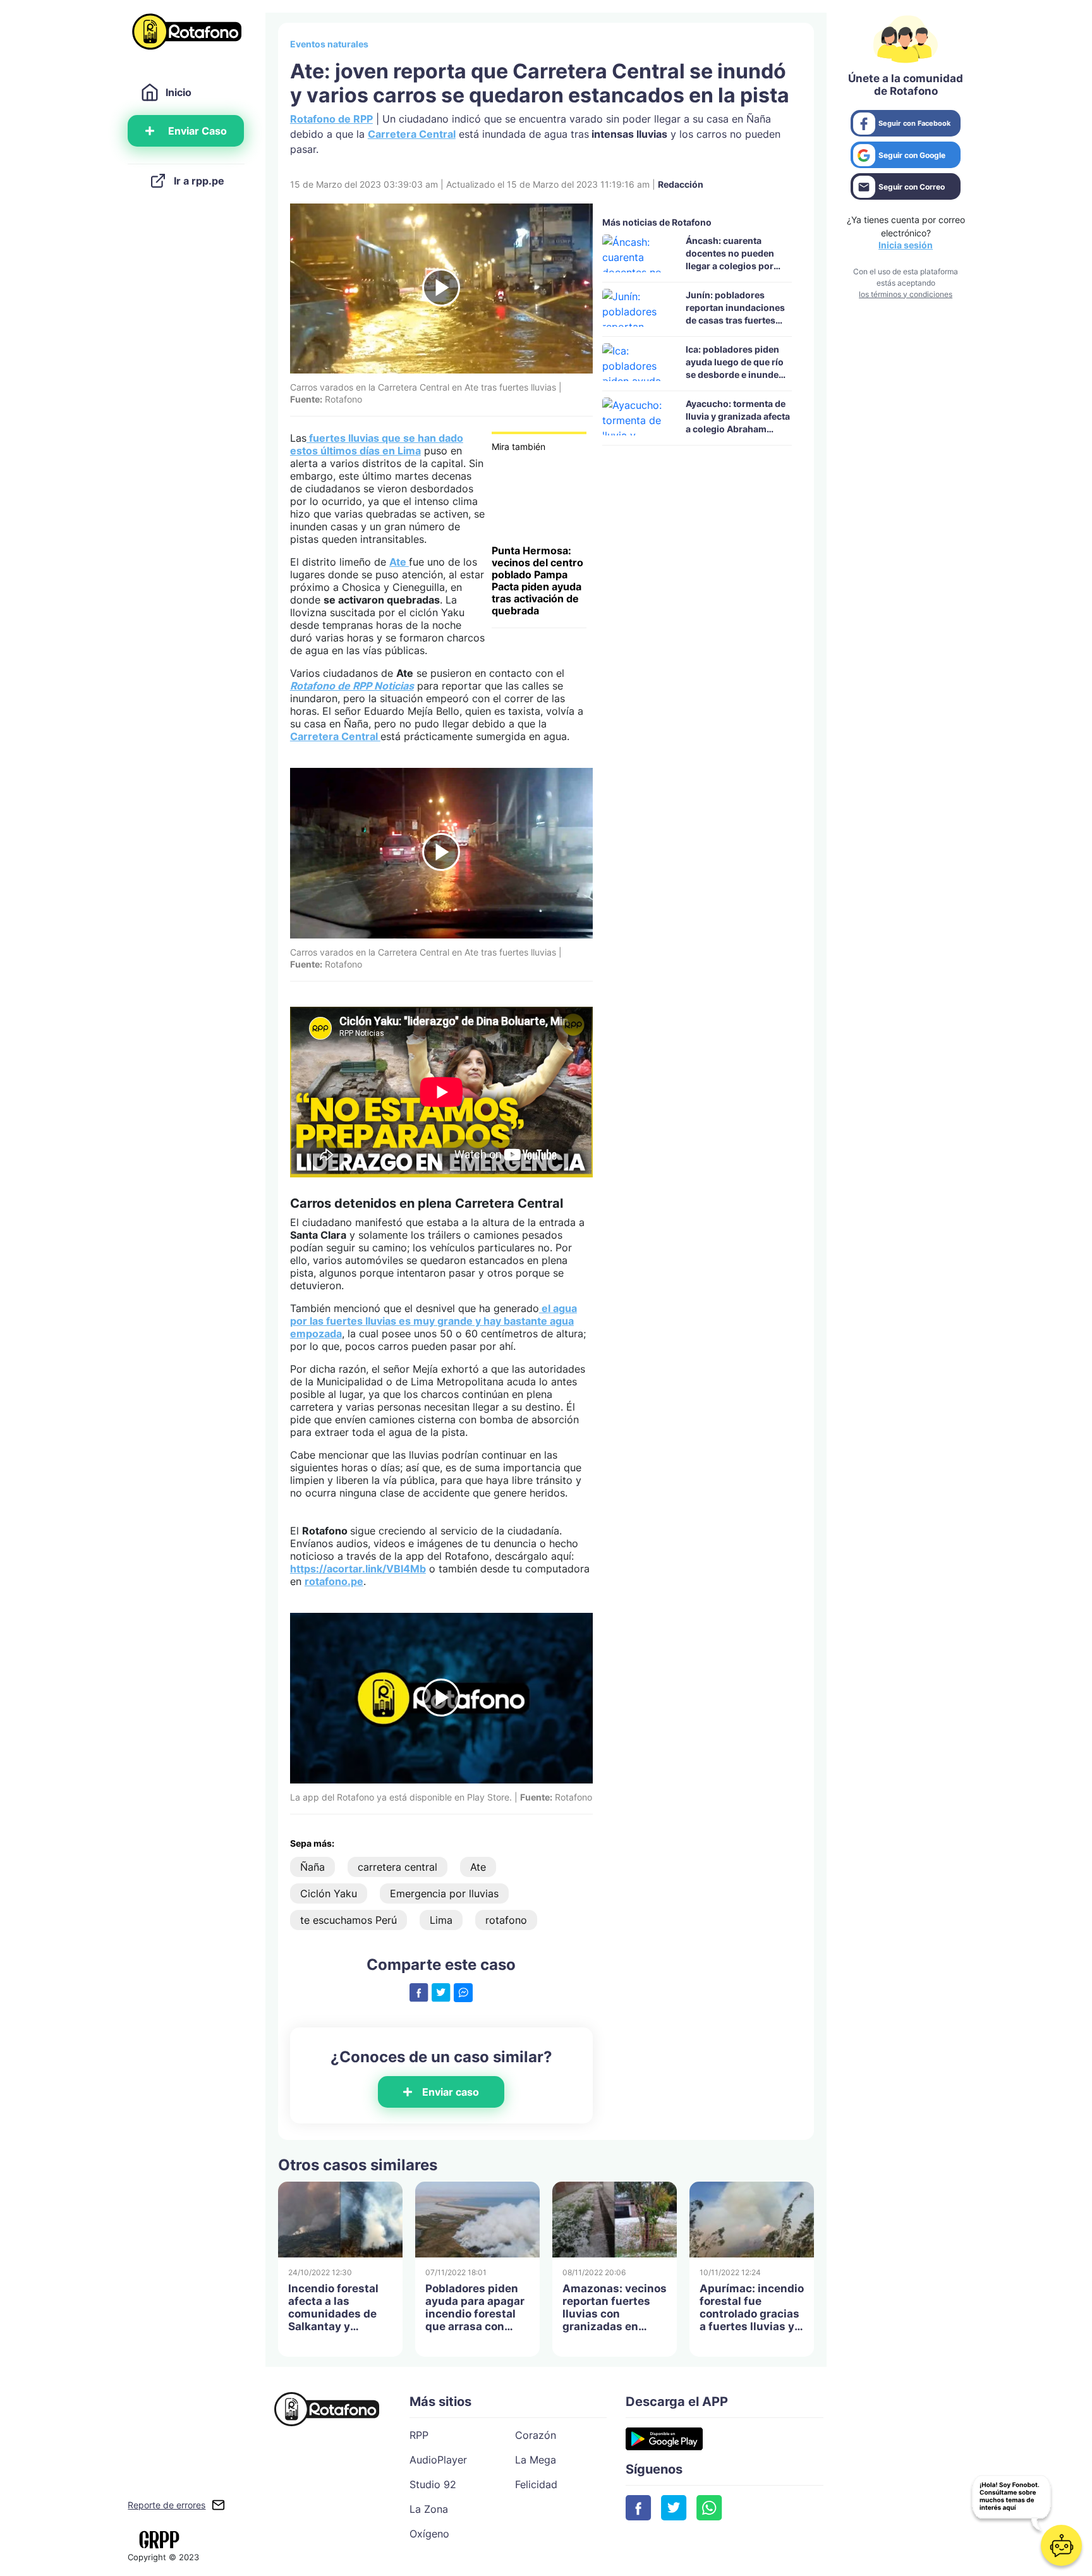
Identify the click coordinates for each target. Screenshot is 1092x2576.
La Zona (429, 2509)
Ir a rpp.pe (199, 181)
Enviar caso (451, 2092)
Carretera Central (412, 134)
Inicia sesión (906, 245)
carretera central (397, 1867)
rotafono (506, 1920)
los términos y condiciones (906, 294)
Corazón (536, 2435)
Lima (441, 1920)
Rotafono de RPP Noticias (352, 686)
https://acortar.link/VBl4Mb (358, 1569)
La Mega (536, 2460)
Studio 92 (433, 2484)
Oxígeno (429, 2534)
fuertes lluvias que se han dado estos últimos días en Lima (377, 444)
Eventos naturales (329, 44)
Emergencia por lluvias (444, 1893)
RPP (419, 2435)
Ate (399, 562)
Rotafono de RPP (331, 119)
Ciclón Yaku (329, 1893)
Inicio (179, 92)
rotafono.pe (334, 1581)
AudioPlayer (438, 2460)
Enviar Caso (197, 131)
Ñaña (312, 1867)
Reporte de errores (167, 2505)
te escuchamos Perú (349, 1920)
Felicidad (536, 2484)
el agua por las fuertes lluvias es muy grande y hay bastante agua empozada (434, 1321)
